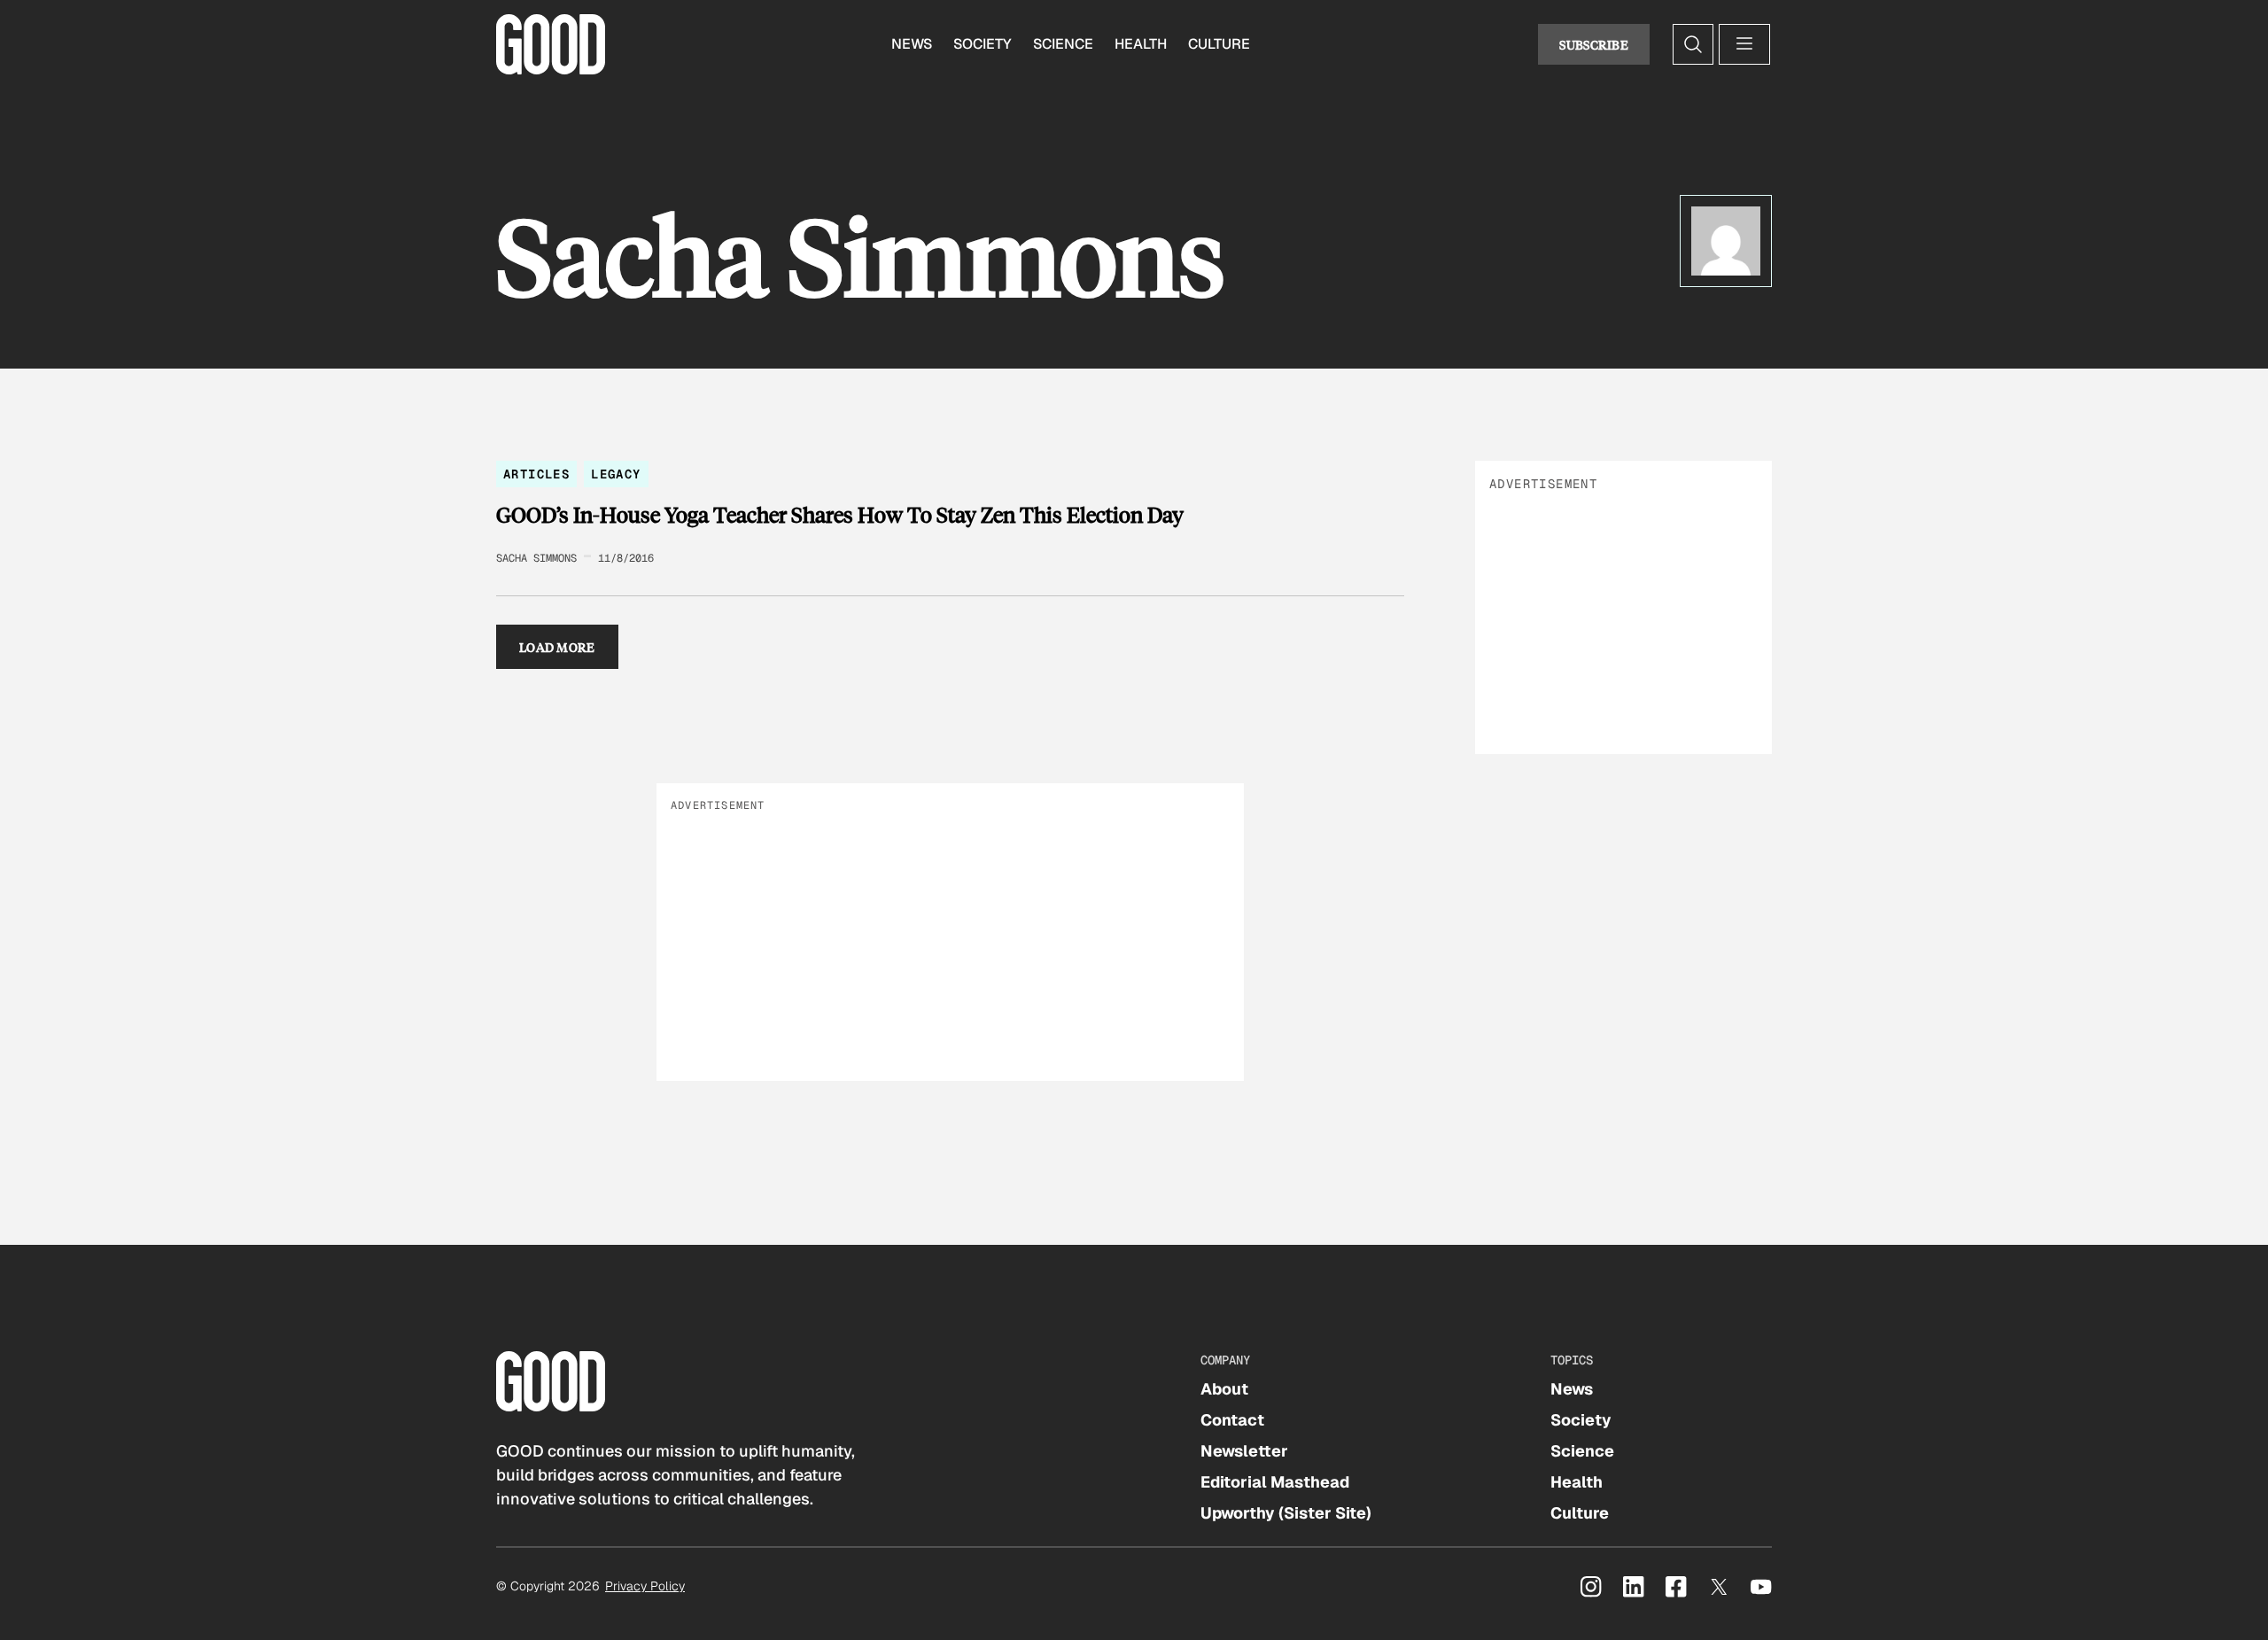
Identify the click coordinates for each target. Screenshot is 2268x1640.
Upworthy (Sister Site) (1286, 1513)
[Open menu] (1744, 44)
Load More (557, 647)
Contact (1232, 1420)
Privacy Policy (645, 1586)
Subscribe (1594, 44)
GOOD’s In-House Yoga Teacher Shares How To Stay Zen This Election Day (840, 515)
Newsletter (1244, 1451)
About (1224, 1389)
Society (983, 44)
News (912, 44)
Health (1141, 44)
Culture (1219, 44)
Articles (536, 474)
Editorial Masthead (1275, 1482)
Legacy (616, 474)
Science (1063, 44)
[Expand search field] (1693, 44)
